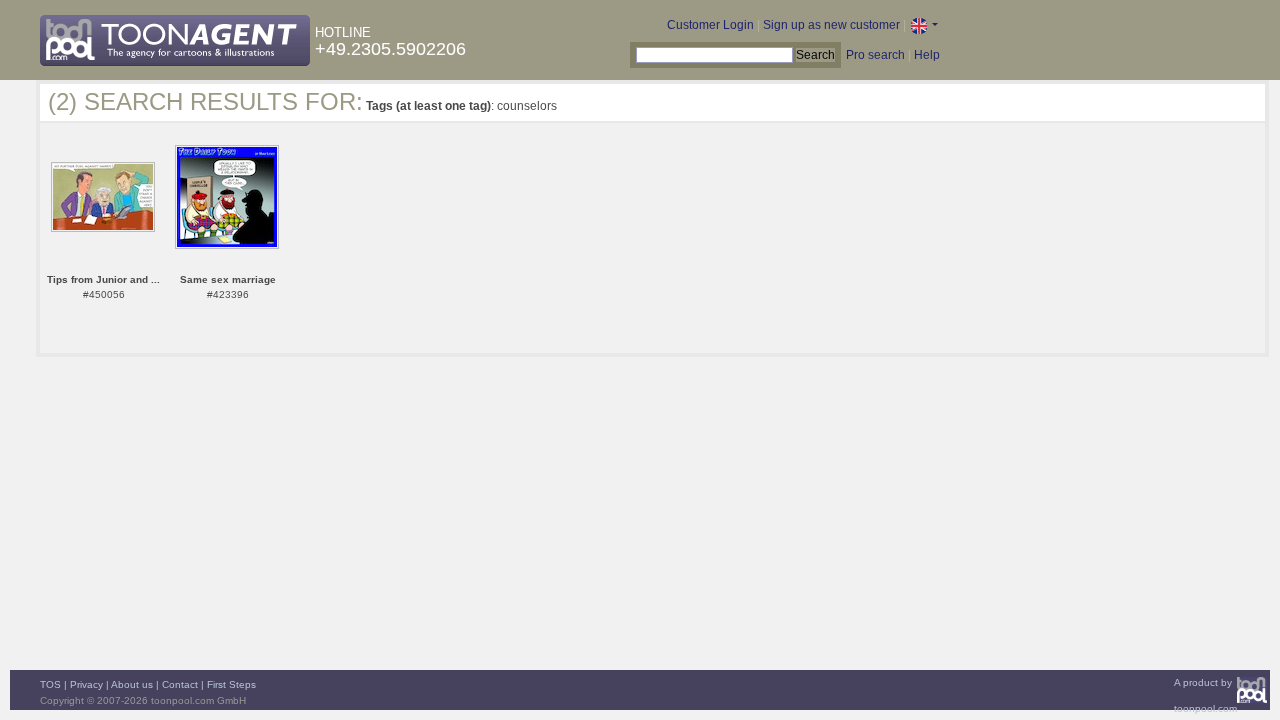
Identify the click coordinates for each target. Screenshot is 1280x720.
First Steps (231, 684)
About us (132, 684)
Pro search (875, 55)
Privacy (86, 684)
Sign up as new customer (831, 25)
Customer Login (710, 25)
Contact (180, 684)
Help (927, 55)
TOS (50, 684)
